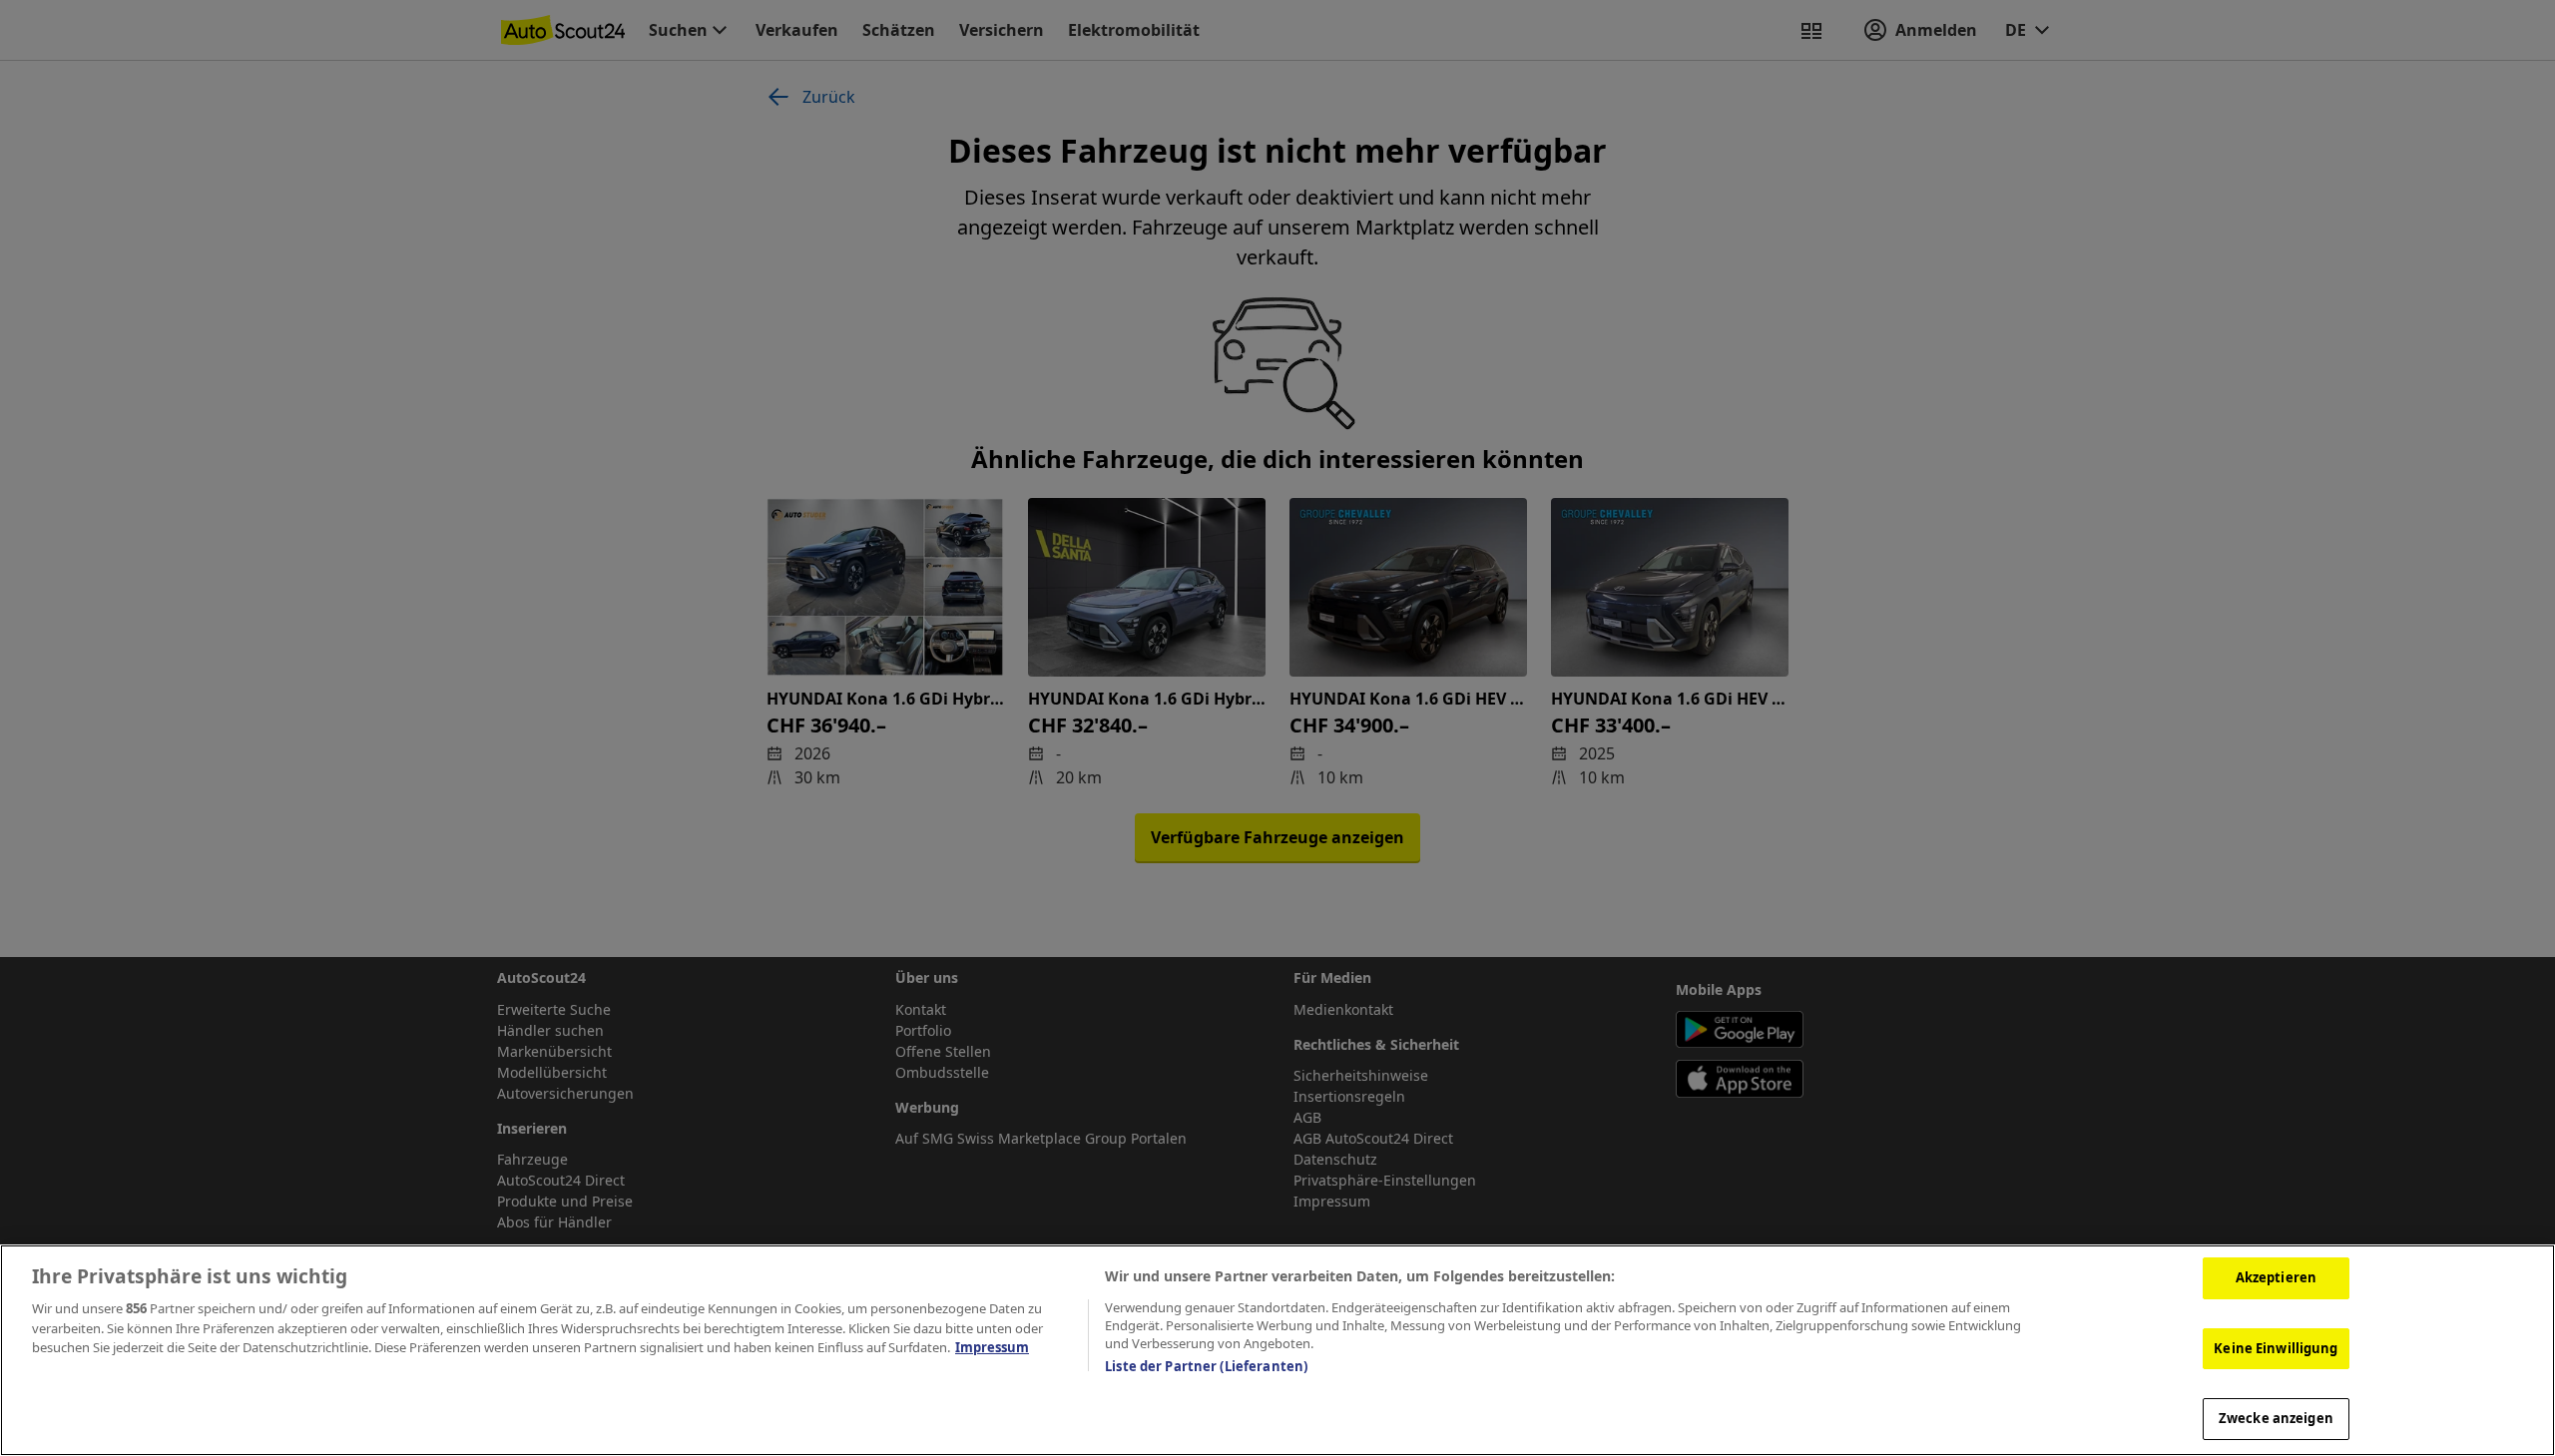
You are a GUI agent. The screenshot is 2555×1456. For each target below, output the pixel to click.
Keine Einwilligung (2276, 1348)
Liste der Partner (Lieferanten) (1206, 1366)
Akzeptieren (2276, 1277)
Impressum (992, 1347)
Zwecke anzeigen (2276, 1418)
